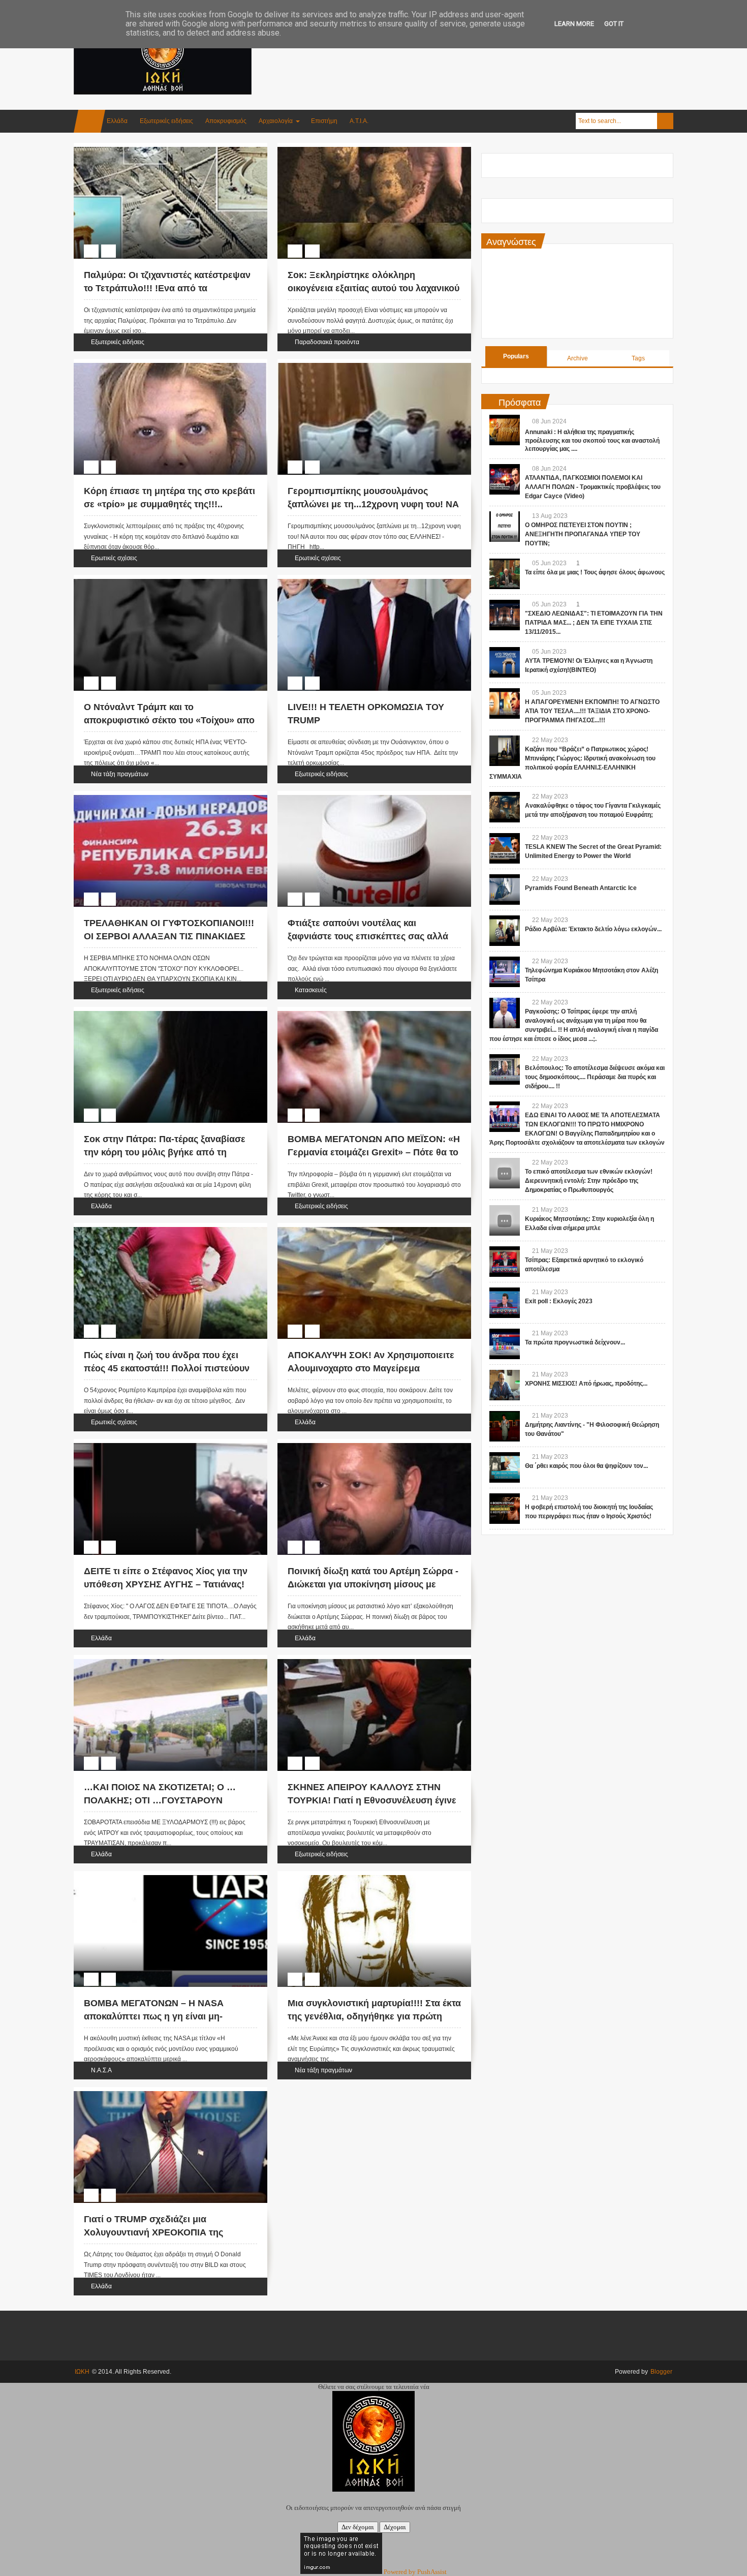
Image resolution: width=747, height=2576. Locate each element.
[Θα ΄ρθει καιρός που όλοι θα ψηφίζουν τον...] (505, 1467)
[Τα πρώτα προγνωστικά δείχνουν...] (505, 1344)
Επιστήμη (324, 121)
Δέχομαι (395, 2527)
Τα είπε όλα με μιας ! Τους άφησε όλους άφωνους (595, 572)
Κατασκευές (311, 990)
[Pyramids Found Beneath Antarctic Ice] (505, 890)
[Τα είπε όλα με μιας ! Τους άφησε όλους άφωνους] (505, 574)
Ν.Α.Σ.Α (101, 2070)
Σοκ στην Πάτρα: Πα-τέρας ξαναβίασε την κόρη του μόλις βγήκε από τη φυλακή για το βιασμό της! (165, 1152)
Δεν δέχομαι (358, 2527)
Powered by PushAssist (415, 2572)
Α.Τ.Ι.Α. (359, 121)
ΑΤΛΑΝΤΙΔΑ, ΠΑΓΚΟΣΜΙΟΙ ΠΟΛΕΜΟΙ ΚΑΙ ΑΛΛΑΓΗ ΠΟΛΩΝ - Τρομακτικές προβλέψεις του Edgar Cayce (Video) (593, 487)
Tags (638, 358)
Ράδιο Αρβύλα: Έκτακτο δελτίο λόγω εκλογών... (593, 929)
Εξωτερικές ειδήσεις (166, 121)
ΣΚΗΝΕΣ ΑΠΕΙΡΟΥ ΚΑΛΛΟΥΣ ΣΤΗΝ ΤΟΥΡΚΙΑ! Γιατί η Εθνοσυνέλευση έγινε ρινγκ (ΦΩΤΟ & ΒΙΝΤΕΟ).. (372, 1800)
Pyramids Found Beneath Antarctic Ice (581, 888)
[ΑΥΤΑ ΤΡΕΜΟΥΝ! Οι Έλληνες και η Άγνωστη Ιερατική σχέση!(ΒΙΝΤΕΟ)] (505, 662)
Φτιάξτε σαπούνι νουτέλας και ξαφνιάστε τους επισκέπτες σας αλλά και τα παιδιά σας (368, 936)
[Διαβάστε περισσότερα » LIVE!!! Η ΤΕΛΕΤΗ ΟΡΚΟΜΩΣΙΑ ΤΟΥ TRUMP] (365, 591)
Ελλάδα (117, 121)
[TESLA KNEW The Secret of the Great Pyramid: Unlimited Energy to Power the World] (505, 848)
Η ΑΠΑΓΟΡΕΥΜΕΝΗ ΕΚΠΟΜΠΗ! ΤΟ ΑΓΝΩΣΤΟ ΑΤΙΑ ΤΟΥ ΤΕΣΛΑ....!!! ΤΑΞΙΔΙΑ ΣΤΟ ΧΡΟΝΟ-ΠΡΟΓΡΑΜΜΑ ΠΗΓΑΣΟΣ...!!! (592, 711)
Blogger (661, 2372)
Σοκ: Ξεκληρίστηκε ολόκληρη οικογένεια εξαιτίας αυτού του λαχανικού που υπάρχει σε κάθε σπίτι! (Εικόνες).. (373, 288)
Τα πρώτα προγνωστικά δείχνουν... (575, 1342)
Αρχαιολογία (276, 121)
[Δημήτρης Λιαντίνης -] (505, 1426)
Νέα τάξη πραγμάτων (120, 774)
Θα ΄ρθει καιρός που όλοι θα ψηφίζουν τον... (586, 1466)
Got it (614, 24)
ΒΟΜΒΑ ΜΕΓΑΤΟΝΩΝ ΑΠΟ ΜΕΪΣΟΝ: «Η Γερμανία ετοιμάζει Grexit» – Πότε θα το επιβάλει (374, 1152)
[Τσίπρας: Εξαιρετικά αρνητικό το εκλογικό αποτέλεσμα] (505, 1262)
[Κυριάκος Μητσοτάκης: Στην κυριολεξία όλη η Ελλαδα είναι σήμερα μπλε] (505, 1220)
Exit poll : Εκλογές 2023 (559, 1301)
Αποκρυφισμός (226, 121)
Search (665, 121)
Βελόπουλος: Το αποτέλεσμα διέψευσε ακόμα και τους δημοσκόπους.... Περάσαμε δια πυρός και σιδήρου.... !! (595, 1077)
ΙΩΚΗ (82, 2372)
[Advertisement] (488, 50)
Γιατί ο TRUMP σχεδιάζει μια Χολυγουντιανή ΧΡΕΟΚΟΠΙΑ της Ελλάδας (153, 2232)
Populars (516, 356)
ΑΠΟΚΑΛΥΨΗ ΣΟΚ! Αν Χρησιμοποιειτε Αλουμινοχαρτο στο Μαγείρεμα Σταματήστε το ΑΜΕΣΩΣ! (371, 1368)
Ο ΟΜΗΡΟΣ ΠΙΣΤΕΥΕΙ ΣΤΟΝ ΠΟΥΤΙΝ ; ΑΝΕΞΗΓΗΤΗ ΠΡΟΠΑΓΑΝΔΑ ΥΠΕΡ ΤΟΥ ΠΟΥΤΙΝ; (583, 534)
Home (89, 121)
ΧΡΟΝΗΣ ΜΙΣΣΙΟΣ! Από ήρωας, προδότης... (586, 1384)
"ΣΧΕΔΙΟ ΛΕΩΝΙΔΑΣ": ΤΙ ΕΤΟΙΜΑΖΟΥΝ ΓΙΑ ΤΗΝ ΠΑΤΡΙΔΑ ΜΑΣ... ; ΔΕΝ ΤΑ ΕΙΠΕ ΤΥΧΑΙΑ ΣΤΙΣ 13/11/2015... (594, 623)
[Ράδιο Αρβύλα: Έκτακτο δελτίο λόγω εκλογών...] (505, 931)
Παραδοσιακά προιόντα (327, 342)
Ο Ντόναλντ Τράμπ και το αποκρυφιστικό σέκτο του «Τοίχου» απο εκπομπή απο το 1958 (169, 720)
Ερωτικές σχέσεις (114, 558)
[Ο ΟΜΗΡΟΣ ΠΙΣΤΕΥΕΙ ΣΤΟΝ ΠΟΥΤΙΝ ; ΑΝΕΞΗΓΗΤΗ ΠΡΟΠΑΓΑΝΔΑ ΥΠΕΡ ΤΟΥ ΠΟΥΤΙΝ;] (505, 527)
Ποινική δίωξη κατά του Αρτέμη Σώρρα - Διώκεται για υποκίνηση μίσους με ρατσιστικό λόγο (373, 1584)
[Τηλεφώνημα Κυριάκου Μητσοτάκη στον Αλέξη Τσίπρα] (505, 972)
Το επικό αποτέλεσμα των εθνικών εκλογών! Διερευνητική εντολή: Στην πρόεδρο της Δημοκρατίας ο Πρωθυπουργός (589, 1181)
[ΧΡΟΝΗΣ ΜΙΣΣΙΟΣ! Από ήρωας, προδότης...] (505, 1385)
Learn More (574, 24)
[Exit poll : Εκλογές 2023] (505, 1303)
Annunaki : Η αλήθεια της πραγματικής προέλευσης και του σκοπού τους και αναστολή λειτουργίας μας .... (592, 441)
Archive (578, 358)
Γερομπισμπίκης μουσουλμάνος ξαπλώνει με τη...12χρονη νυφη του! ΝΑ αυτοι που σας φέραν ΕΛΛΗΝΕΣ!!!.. (373, 504)
